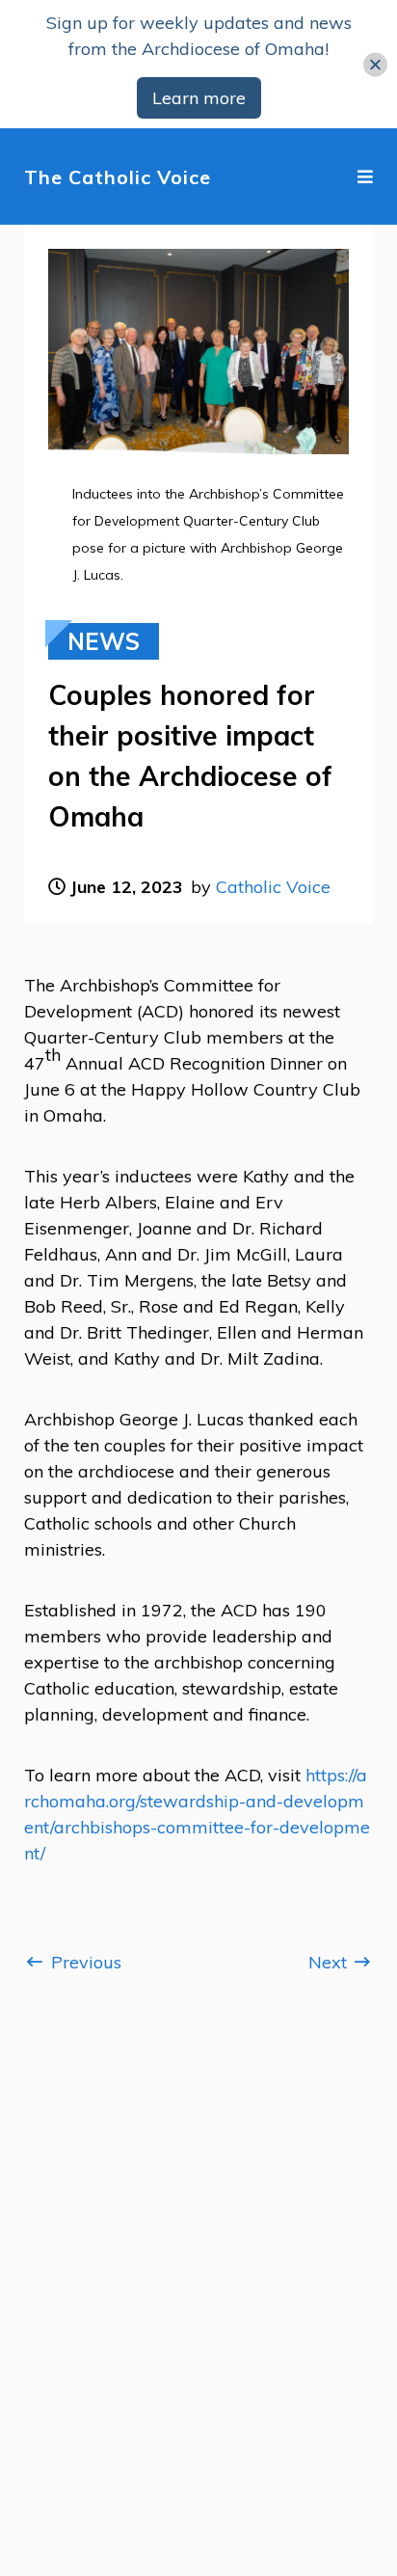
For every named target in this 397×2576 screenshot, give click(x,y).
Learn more (199, 98)
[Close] (375, 64)
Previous (84, 1962)
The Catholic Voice (118, 177)
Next (330, 1962)
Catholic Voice (273, 887)
